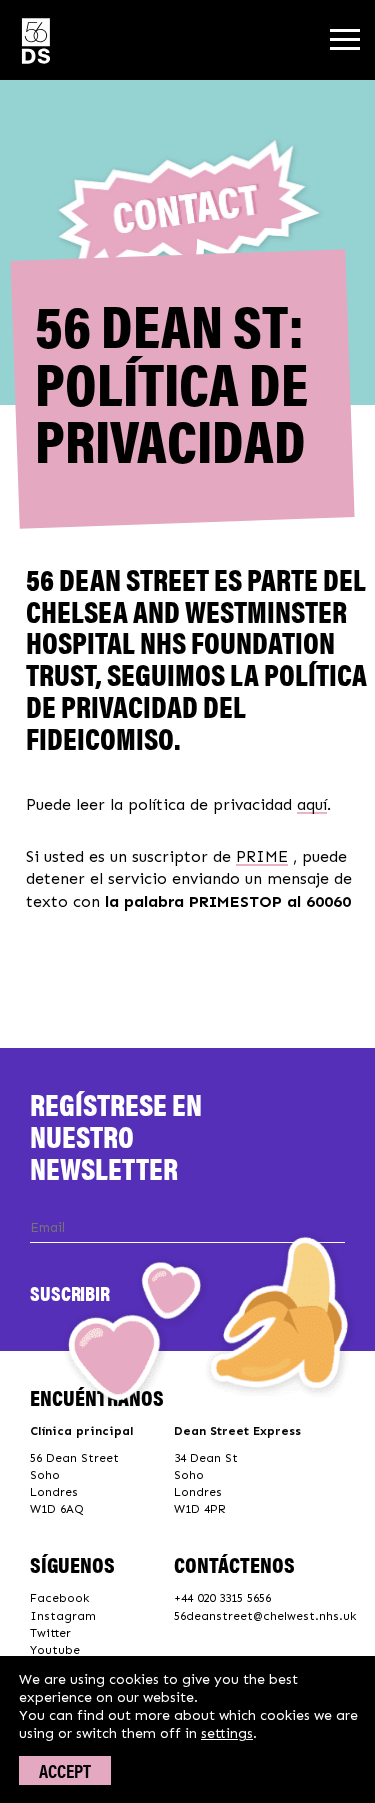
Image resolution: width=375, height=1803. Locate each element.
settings (227, 1733)
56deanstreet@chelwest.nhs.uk (265, 1616)
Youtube (55, 1650)
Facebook (59, 1598)
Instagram (63, 1616)
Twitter (50, 1633)
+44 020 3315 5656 (222, 1598)
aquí (312, 804)
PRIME (262, 856)
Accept (65, 1770)
